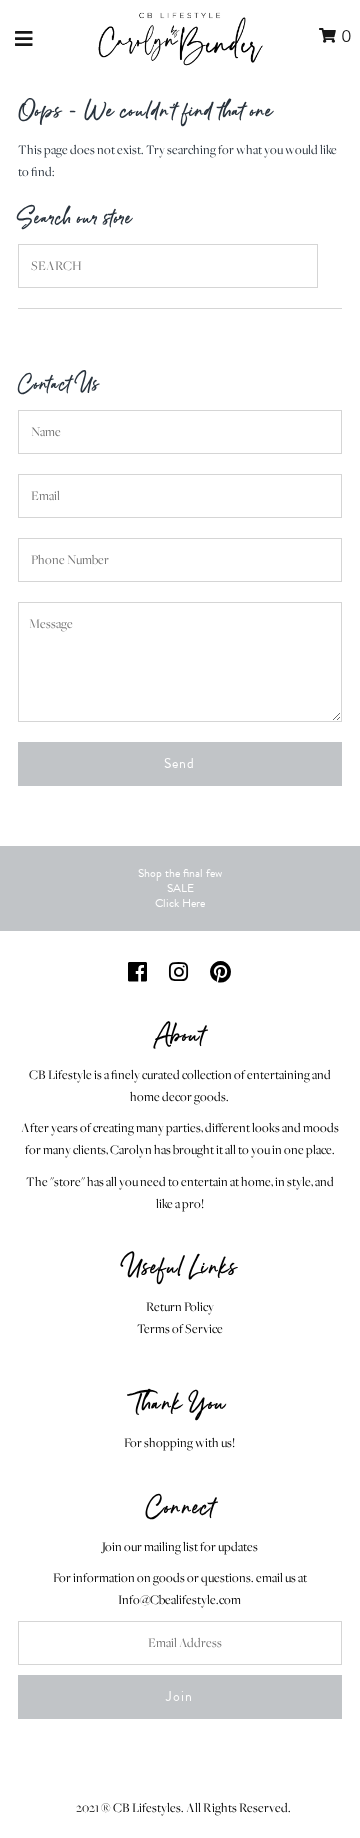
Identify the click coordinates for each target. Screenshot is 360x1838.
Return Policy (180, 1306)
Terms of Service (180, 1328)
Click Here (180, 903)
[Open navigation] (24, 37)
